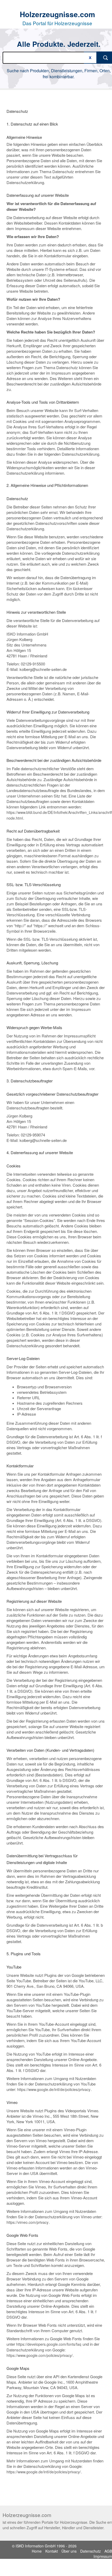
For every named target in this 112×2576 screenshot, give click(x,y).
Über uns (69, 2551)
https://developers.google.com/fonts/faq (49, 2344)
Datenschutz (91, 2551)
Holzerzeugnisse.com (57, 14)
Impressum (103, 2556)
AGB (108, 2551)
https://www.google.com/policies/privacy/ (40, 2355)
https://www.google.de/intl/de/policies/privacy (54, 2089)
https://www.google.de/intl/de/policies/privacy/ (44, 2472)
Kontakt (52, 2551)
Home (37, 2551)
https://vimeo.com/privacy (27, 2222)
